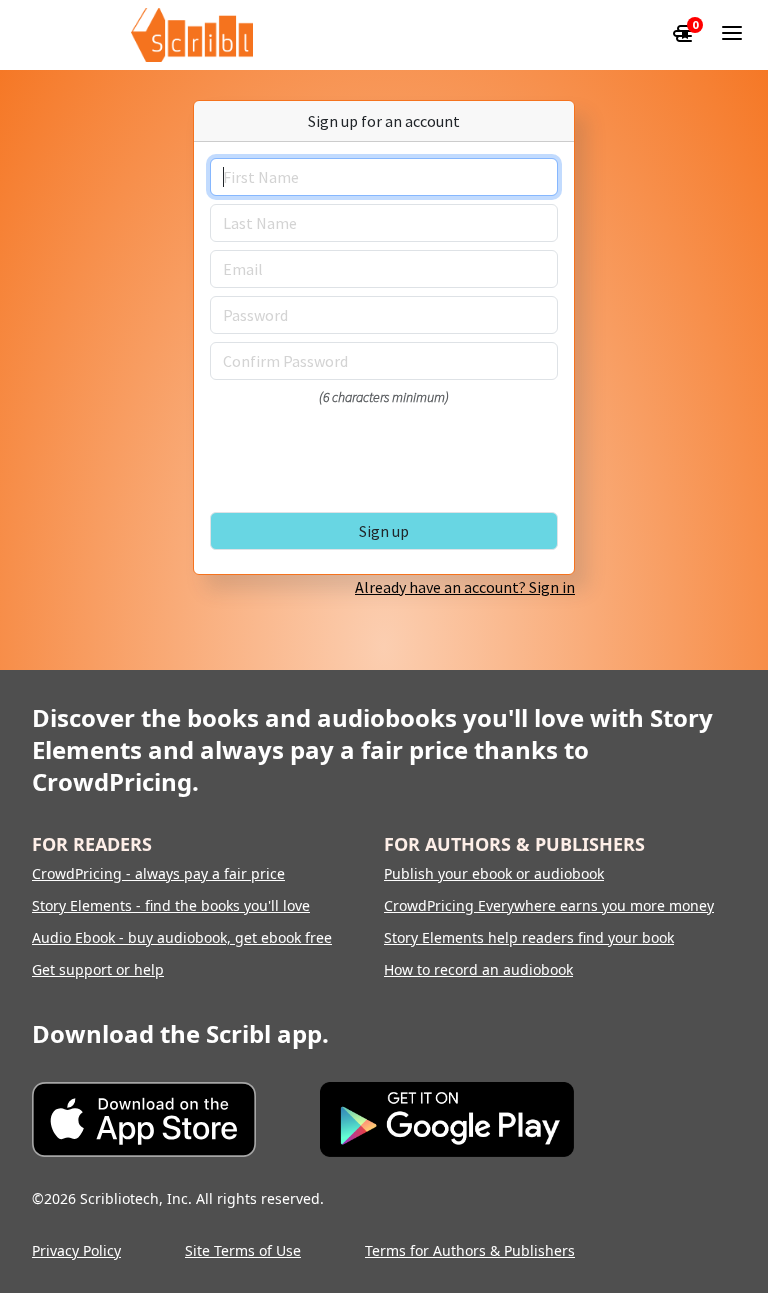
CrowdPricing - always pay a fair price (158, 873)
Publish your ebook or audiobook (494, 873)
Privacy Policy (76, 1250)
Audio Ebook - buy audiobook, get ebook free (182, 937)
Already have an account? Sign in (465, 587)
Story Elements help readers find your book (529, 937)
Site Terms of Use (243, 1250)
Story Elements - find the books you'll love (171, 905)
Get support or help (98, 969)
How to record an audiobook (478, 969)
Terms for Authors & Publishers (470, 1250)
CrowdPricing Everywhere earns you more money (549, 905)
